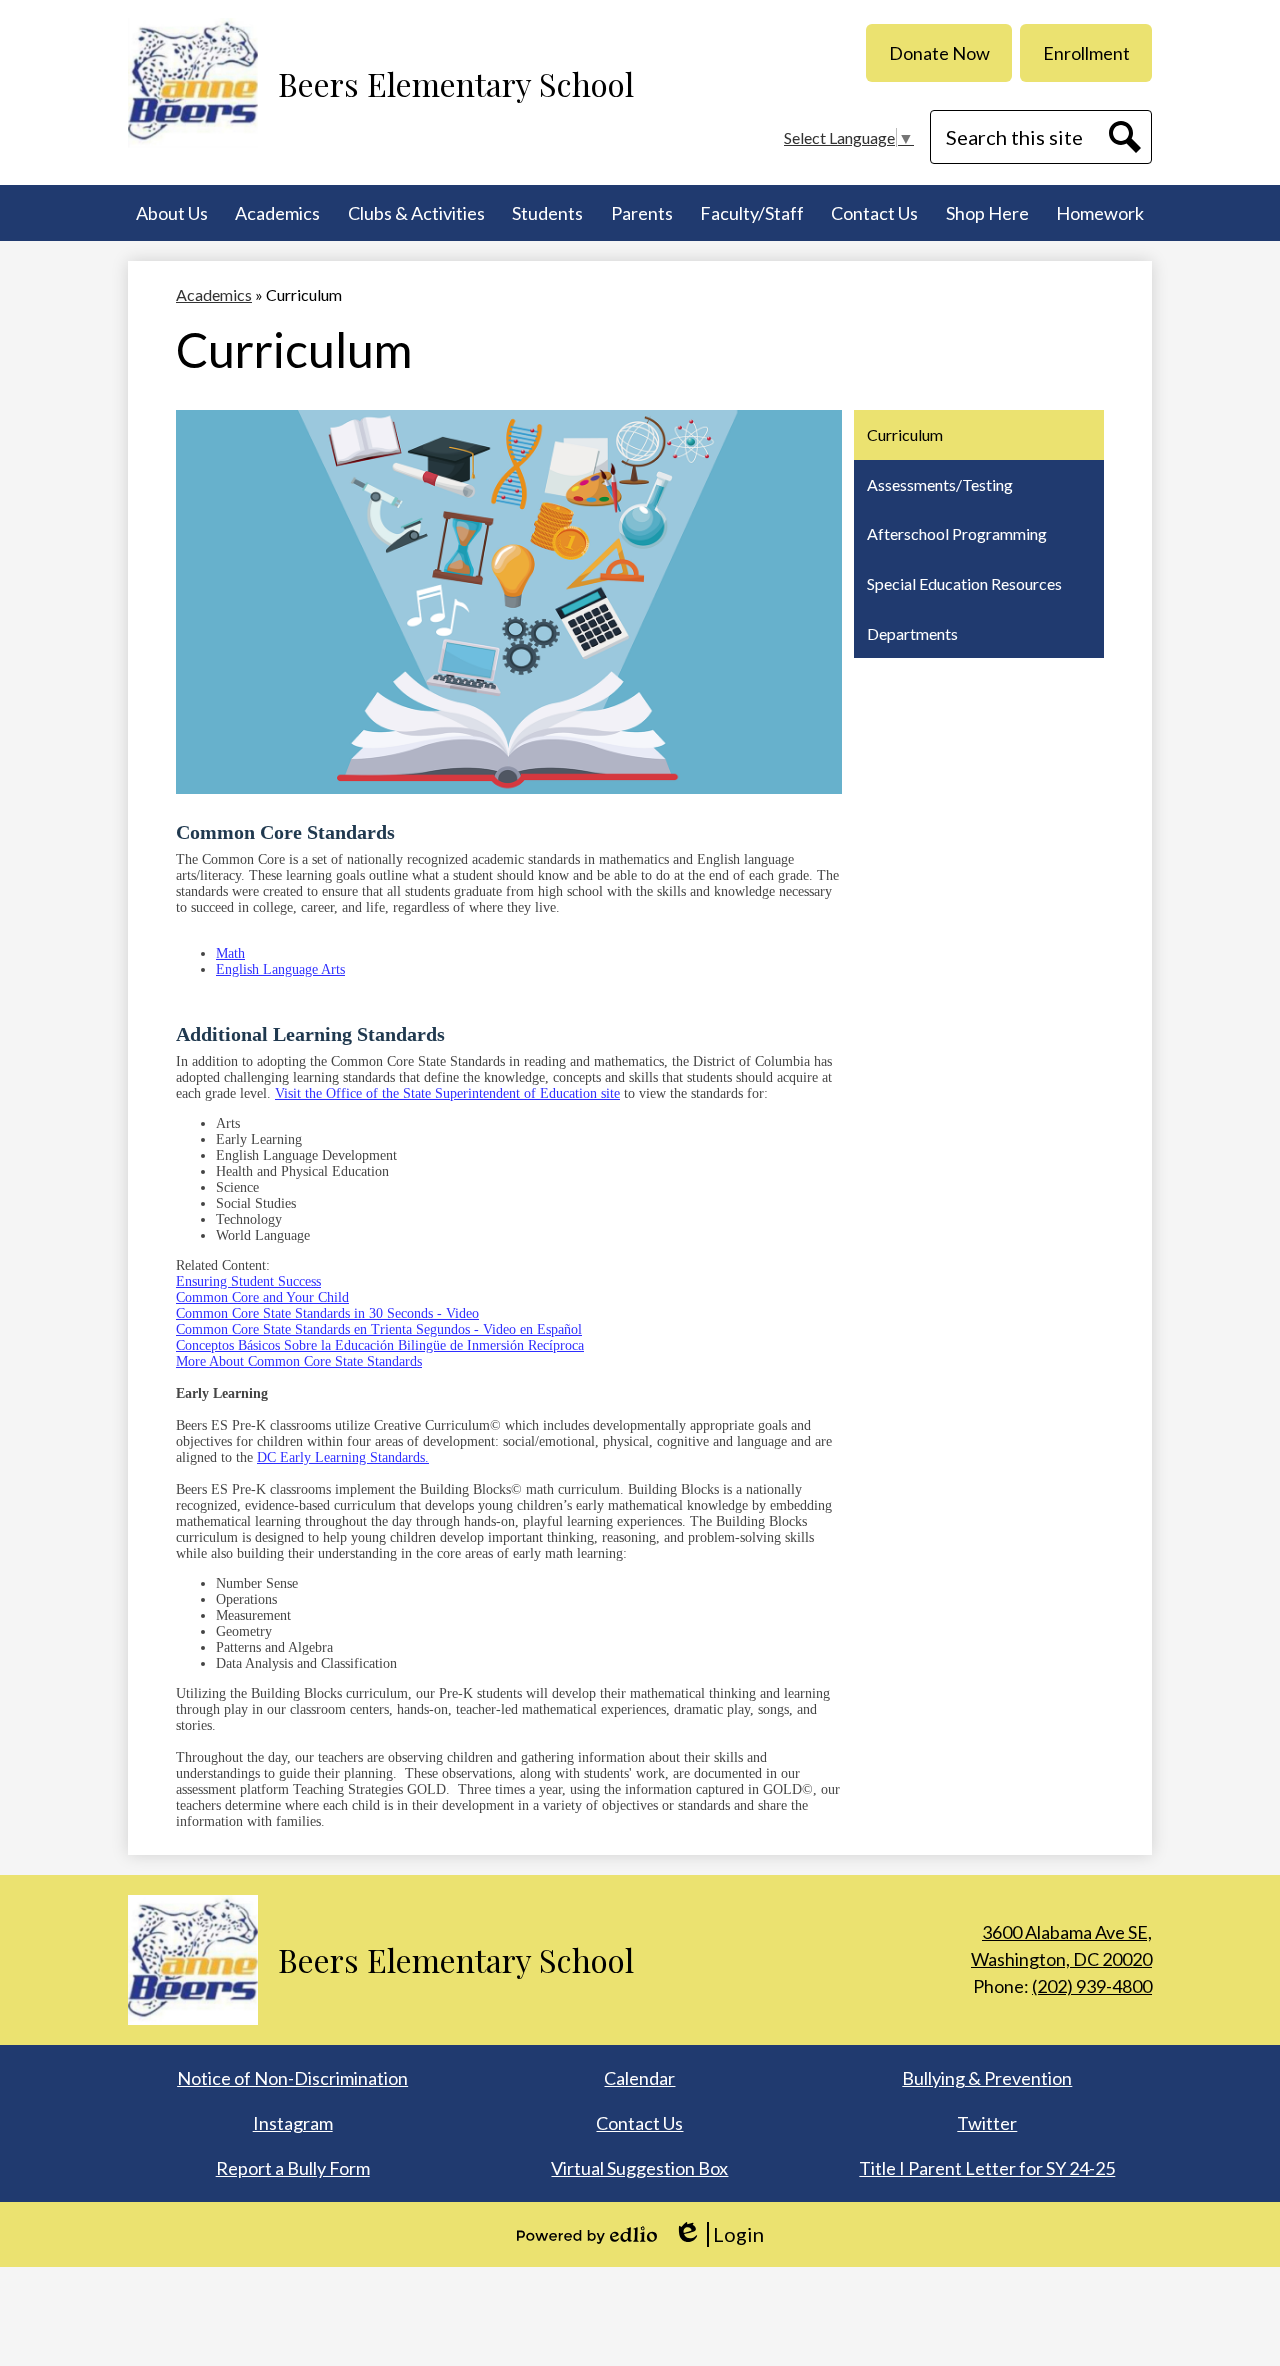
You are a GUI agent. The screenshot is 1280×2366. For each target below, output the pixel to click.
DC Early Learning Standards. (343, 1457)
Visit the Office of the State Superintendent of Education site (447, 1093)
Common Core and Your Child (262, 1297)
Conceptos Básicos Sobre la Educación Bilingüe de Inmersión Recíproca (380, 1345)
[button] (172, 213)
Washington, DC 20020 (1061, 1945)
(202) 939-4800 (1092, 1986)
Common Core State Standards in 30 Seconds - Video (327, 1313)
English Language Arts (280, 969)
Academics (214, 294)
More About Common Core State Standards (299, 1361)
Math (230, 953)
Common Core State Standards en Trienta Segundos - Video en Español (379, 1329)
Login (718, 2234)
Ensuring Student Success (248, 1281)
